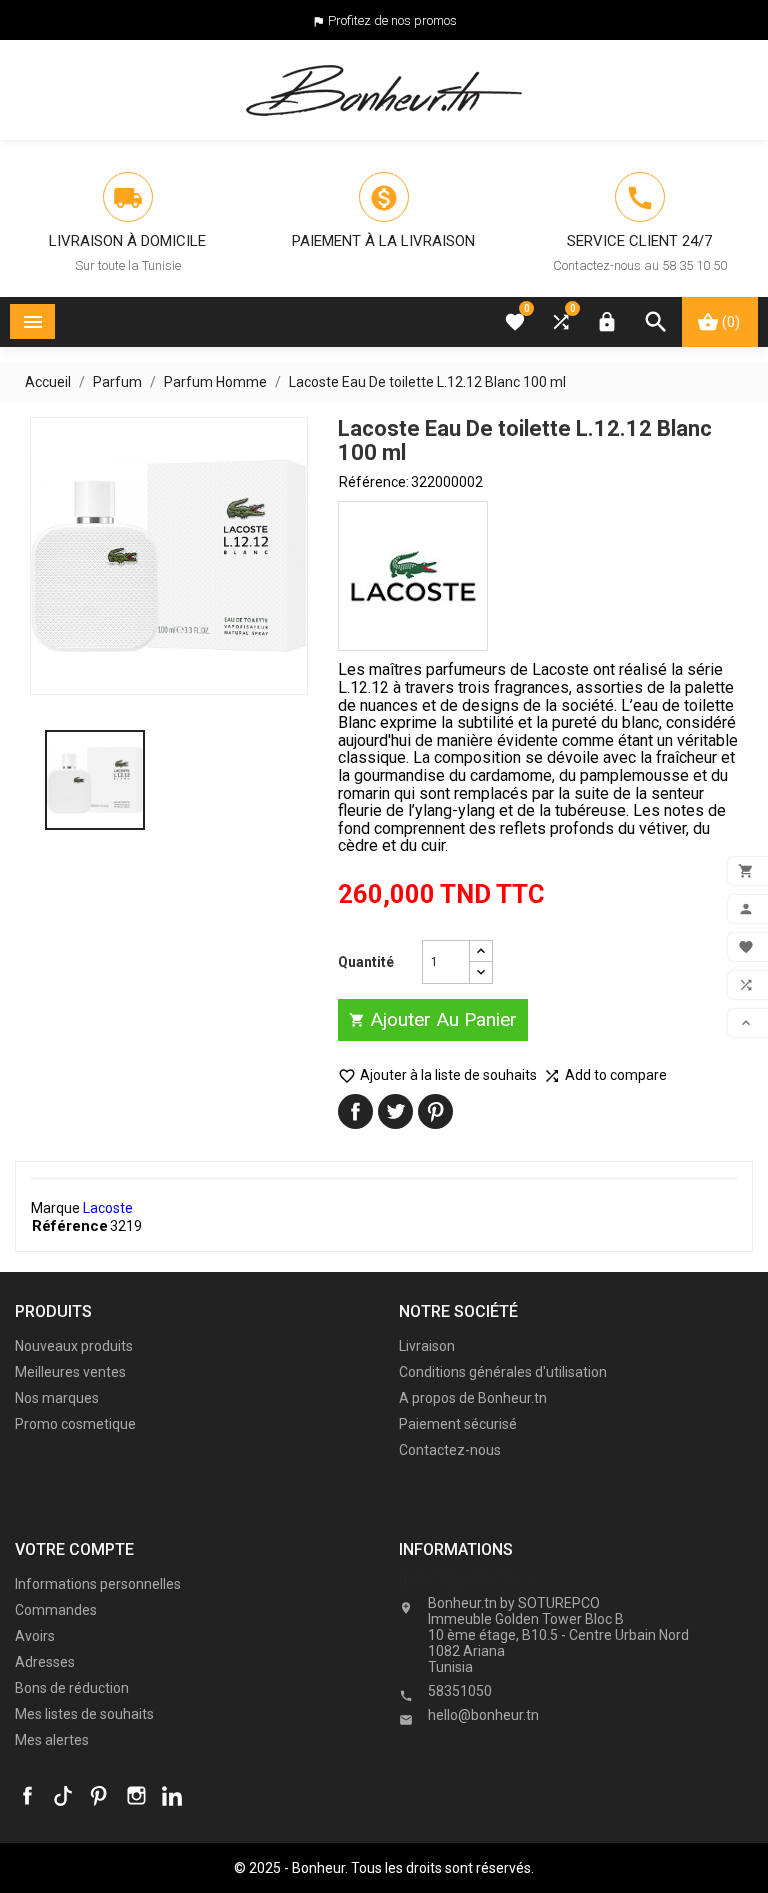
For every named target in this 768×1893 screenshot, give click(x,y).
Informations (466, 1580)
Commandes (56, 1610)
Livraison (427, 1346)
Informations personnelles (98, 1584)
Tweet (395, 1111)
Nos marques (57, 1398)
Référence (70, 1226)
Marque (55, 1208)
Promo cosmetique (75, 1424)
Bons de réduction (72, 1688)
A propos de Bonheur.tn (473, 1398)
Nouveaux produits (74, 1346)
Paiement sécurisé (458, 1424)
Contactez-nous (450, 1450)
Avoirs (35, 1636)
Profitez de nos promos (392, 20)
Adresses (45, 1662)
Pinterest (435, 1111)
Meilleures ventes (70, 1372)
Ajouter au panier (433, 1019)
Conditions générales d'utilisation (503, 1372)
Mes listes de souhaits (84, 1714)
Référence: (374, 482)
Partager (355, 1111)
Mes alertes (52, 1740)
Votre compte (74, 1549)
